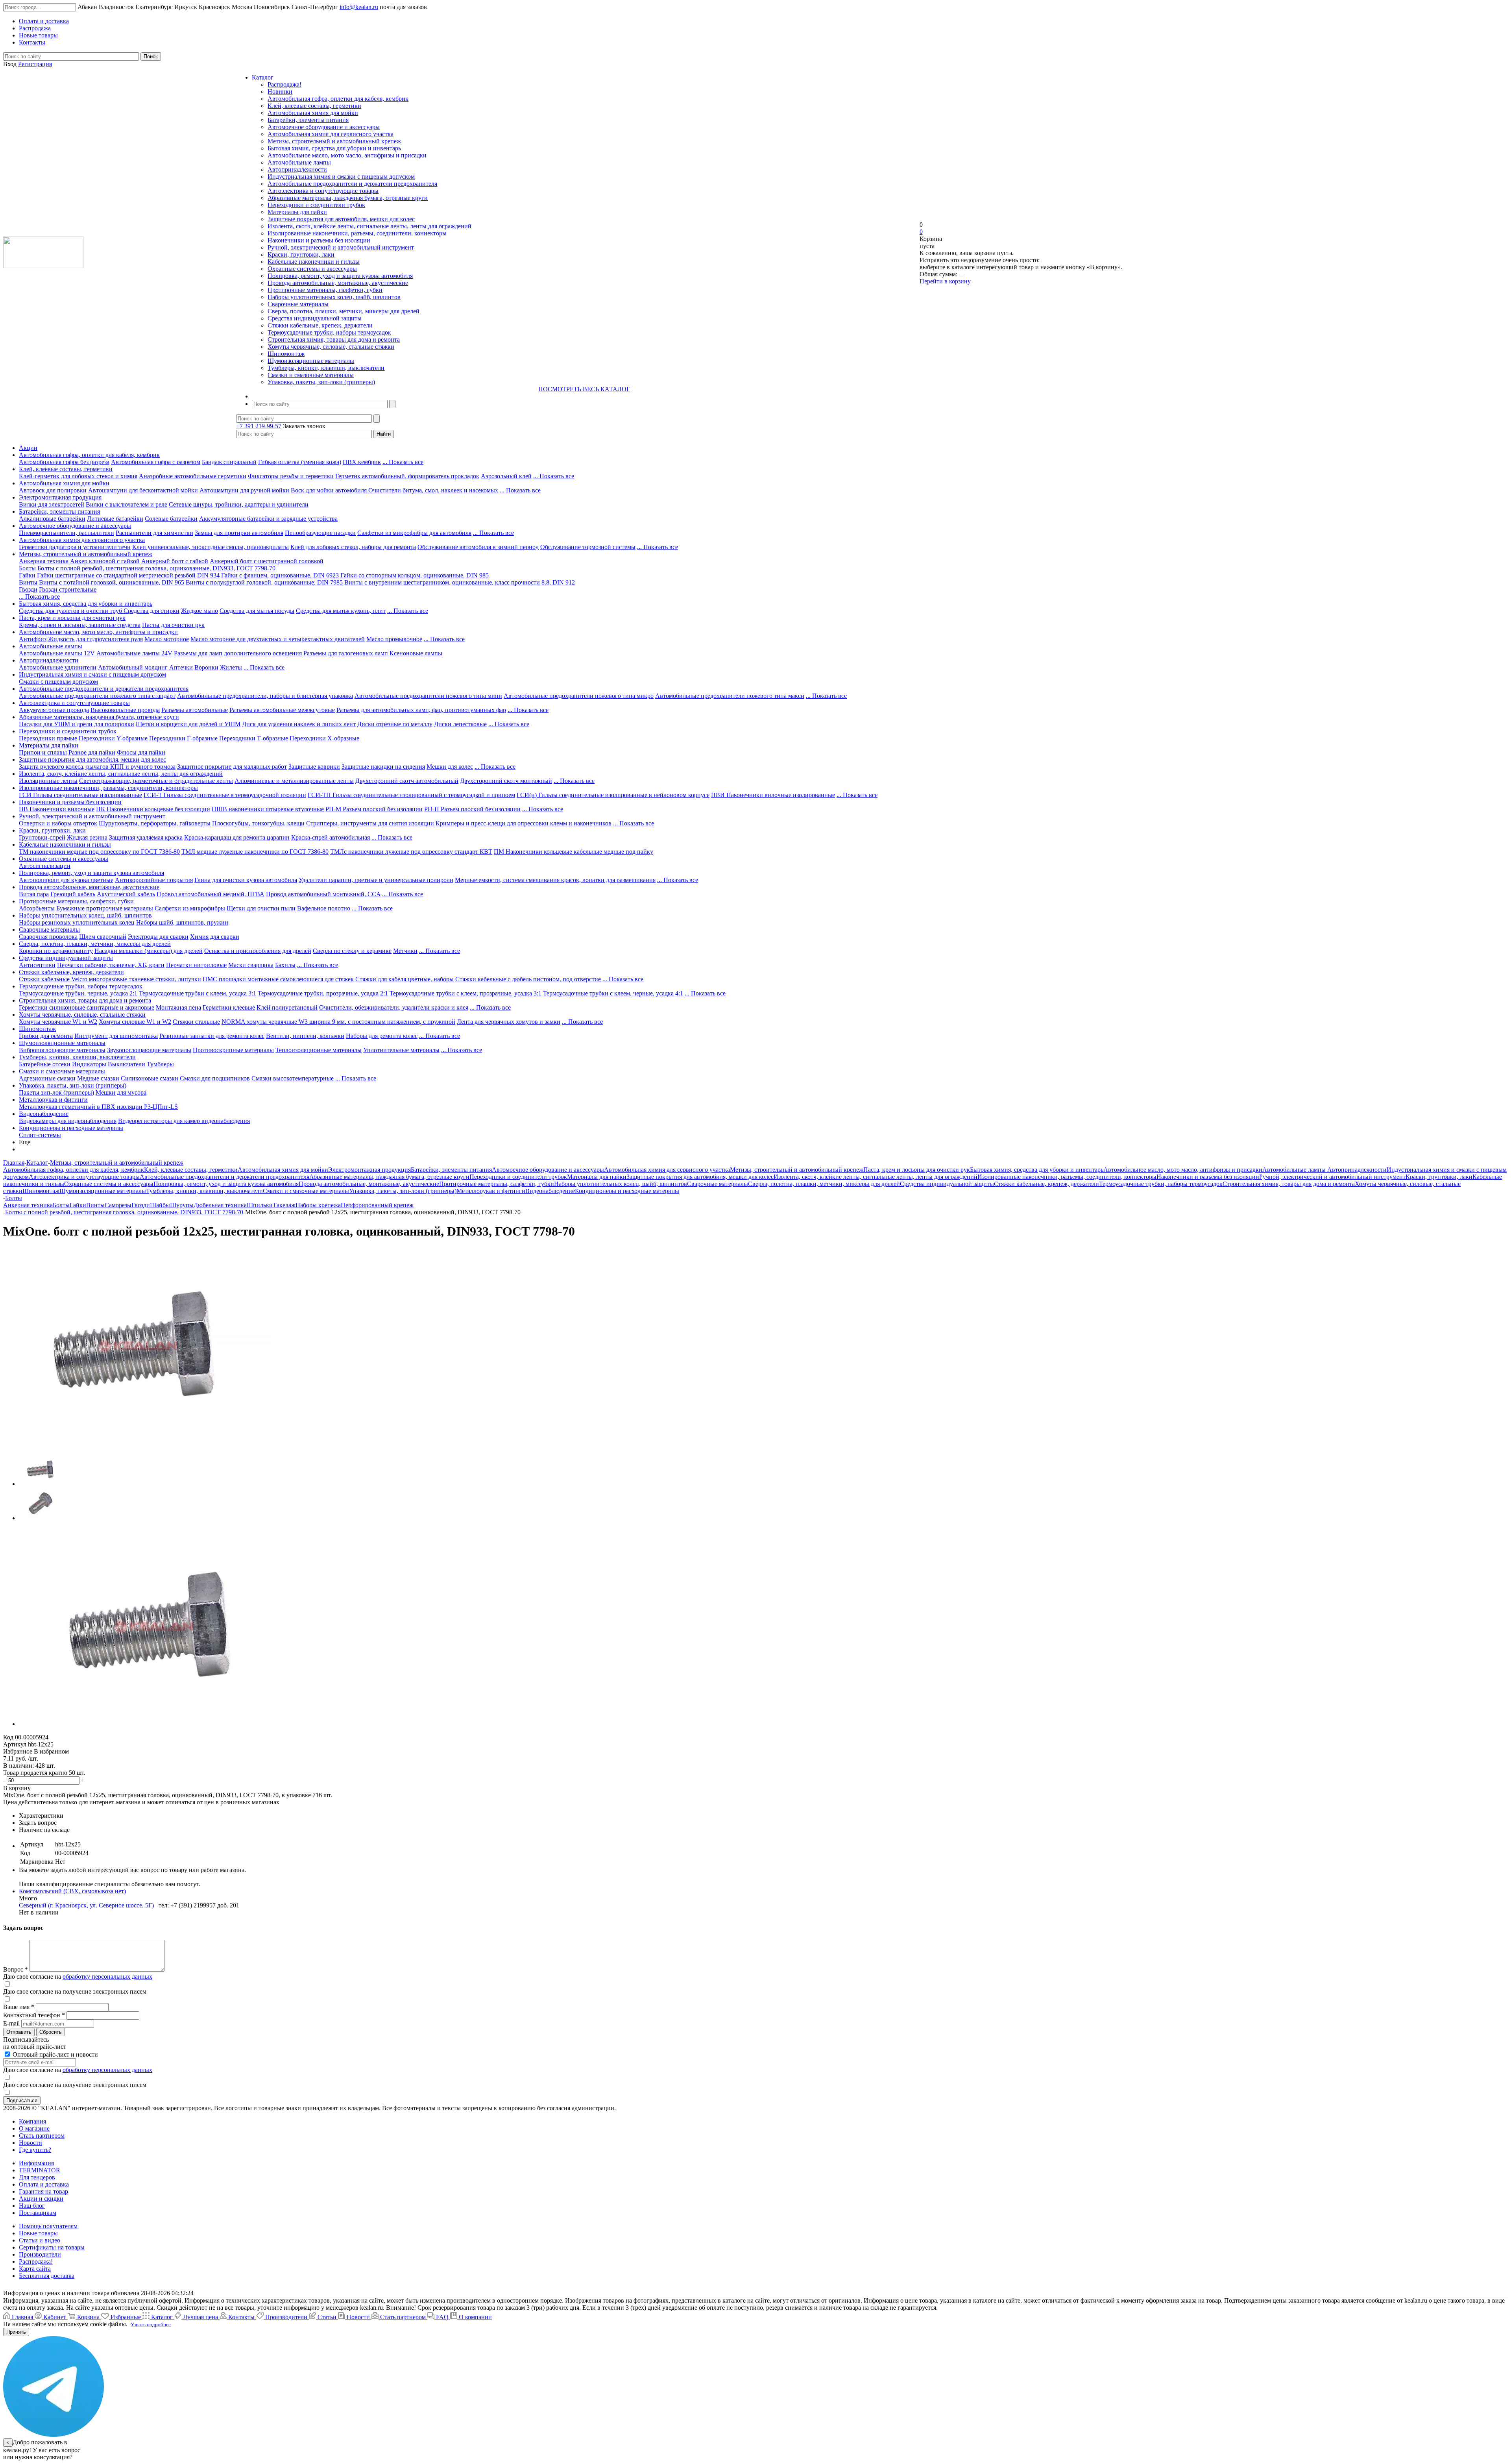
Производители (40, 2254)
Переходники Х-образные (324, 738)
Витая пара (34, 894)
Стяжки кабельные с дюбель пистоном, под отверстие (528, 979)
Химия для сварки (215, 937)
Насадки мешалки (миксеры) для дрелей (149, 951)
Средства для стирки (151, 611)
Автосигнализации (45, 866)
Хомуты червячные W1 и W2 (58, 1022)
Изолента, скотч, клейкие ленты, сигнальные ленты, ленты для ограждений (369, 226)
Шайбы (160, 1205)
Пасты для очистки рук (173, 625)
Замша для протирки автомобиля (239, 533)
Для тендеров (37, 2177)
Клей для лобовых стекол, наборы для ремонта (353, 547)
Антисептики (37, 965)
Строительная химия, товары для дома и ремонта (334, 339)
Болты (27, 568)
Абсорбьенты (37, 908)
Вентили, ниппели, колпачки (305, 1036)
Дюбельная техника (220, 1205)
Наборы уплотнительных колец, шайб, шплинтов (334, 297)
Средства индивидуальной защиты (315, 318)
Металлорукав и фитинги (53, 1100)
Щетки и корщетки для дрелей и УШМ (188, 724)
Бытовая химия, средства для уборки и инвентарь (334, 148)
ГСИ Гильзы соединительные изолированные (80, 795)
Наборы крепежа (318, 1205)
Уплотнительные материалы (401, 1050)
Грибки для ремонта (46, 1036)
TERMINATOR (40, 2170)
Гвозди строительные (68, 589)
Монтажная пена (178, 1007)
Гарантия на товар (43, 2191)
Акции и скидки (41, 2199)
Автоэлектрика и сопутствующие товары (323, 191)
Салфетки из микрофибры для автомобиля (414, 533)
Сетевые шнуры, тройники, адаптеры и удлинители (239, 504)
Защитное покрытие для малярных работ (232, 767)
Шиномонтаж (286, 354)
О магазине (34, 2128)
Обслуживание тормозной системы (588, 547)
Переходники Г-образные (183, 738)
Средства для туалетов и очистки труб (71, 611)
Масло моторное (167, 639)
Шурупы (182, 1205)
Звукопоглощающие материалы (149, 1050)
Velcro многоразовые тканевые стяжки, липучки (136, 979)
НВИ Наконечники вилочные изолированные (773, 795)
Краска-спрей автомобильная (331, 837)
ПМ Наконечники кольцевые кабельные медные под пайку (574, 852)
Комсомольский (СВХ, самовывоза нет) (72, 1891)
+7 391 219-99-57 (259, 426)
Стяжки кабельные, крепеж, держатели (320, 325)
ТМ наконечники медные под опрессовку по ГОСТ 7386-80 (99, 852)
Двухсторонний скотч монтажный (506, 781)
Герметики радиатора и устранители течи (75, 547)
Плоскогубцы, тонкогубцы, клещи (258, 823)
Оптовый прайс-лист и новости (54, 2054)
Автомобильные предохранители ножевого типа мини (428, 696)
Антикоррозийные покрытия (154, 880)
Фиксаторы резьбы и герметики (291, 476)
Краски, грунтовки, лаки (301, 254)
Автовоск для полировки (53, 490)
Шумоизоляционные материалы (311, 361)
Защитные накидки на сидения (383, 767)
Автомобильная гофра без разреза (64, 462)
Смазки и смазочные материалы (311, 375)
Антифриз (33, 639)
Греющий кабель (73, 894)
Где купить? (35, 2150)
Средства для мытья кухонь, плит (341, 611)
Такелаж (284, 1205)
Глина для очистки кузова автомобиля (246, 880)
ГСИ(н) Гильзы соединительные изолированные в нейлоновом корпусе (613, 795)
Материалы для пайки (297, 212)
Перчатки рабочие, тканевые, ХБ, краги (111, 965)
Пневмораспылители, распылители (66, 533)
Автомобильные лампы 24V (134, 653)
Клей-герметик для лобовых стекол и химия (78, 476)
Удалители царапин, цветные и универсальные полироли (376, 880)
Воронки (206, 667)
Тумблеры (160, 1064)
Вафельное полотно (324, 908)
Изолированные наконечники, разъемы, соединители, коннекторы (357, 233)
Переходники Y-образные (113, 738)
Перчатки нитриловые (196, 965)
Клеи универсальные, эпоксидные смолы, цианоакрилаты (211, 547)
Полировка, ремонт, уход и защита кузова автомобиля (340, 276)
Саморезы (118, 1205)
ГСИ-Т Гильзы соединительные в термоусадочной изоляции (225, 795)
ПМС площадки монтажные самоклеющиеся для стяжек (278, 979)
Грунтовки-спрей (42, 837)
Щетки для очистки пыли (261, 908)
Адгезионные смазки (47, 1078)
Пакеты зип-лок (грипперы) (56, 1092)
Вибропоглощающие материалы (62, 1050)
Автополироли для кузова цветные (66, 880)
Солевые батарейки (171, 519)
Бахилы (285, 965)
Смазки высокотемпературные (293, 1078)
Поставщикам (38, 2213)
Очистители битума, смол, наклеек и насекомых (433, 490)
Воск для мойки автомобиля (329, 490)
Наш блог (32, 2206)
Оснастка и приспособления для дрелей (258, 951)
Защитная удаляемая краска (146, 837)
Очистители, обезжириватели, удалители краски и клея (394, 1007)
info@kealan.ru (359, 7)
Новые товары (38, 2233)
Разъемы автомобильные (195, 710)
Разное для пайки (92, 752)
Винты (28, 582)
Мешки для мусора (121, 1092)
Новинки (280, 92)
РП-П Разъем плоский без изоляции (472, 809)
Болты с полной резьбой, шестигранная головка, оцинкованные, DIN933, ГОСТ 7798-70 (156, 568)
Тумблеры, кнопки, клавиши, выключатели (326, 368)
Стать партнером (42, 2136)
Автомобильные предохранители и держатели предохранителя (352, 184)
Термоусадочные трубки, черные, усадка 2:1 (78, 993)
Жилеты (231, 667)
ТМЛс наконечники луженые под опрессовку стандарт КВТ (411, 852)
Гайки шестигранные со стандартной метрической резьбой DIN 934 (128, 575)
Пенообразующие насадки (320, 533)
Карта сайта (35, 2269)
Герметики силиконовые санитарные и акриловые (87, 1007)
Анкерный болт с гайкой (175, 561)
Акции (28, 448)
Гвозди (28, 589)
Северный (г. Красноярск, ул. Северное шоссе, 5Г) (86, 1905)
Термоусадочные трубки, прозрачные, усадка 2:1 (323, 993)
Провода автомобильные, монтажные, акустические (338, 283)
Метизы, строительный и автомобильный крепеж (334, 141)
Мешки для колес (450, 767)
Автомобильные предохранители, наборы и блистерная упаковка (265, 696)
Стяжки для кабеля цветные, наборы (405, 979)
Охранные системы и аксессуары (312, 269)
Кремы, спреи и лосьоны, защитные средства (80, 625)
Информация (36, 2163)
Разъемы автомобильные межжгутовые (282, 710)
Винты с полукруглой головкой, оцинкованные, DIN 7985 (264, 582)
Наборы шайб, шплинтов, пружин (182, 922)
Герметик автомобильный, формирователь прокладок (407, 476)
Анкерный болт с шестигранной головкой (267, 561)
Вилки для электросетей (52, 504)
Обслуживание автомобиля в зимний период (478, 547)
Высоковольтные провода (125, 710)
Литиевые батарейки (115, 519)
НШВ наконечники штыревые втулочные (268, 809)
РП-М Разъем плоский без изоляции (374, 809)
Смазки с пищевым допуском (58, 682)
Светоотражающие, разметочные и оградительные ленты (156, 781)
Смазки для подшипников (215, 1078)
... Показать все (403, 462)
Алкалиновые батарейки (52, 519)
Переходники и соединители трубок (316, 205)
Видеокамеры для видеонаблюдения (68, 1121)
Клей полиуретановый (287, 1007)
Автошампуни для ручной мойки (244, 490)
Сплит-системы (40, 1135)
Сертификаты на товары (52, 2247)
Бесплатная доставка (47, 2276)
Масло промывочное (394, 639)
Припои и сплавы (43, 752)
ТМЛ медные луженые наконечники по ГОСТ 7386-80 (255, 852)
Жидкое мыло (199, 611)
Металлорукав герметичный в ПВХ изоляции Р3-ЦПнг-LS (98, 1107)
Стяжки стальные (196, 1022)
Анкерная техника (44, 561)
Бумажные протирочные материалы (105, 908)
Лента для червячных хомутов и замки (509, 1022)
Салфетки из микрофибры (190, 908)
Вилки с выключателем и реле (127, 504)
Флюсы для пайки (141, 752)
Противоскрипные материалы (233, 1050)
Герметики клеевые (229, 1007)
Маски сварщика (251, 965)
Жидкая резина (87, 837)
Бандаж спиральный (229, 462)
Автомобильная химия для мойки (313, 113)
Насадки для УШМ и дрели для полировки (77, 724)
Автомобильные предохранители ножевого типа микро (579, 696)
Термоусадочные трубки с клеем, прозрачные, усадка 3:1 (465, 993)
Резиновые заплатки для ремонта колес (212, 1036)
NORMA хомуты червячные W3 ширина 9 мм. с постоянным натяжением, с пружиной (338, 1022)
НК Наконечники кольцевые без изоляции (153, 809)
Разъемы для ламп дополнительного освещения (238, 653)
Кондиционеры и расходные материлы (71, 1128)
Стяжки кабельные (44, 979)
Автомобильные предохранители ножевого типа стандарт (97, 696)
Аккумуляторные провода (54, 710)
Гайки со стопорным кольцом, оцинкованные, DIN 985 (415, 575)
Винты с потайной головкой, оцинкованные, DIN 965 (112, 582)
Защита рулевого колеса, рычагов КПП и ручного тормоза (97, 767)
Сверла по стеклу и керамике (352, 951)
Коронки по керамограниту (56, 951)
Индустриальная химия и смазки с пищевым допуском (341, 177)
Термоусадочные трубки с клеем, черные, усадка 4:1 (613, 993)
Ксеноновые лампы (416, 653)
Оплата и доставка (44, 2184)
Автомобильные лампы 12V (57, 653)
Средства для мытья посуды (257, 611)
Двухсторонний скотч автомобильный (407, 781)
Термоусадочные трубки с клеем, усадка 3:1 (198, 993)
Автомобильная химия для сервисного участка (331, 134)
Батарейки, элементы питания (308, 120)
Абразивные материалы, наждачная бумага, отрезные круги (348, 198)
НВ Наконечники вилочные (57, 809)
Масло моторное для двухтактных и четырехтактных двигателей (278, 639)
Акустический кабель (126, 894)
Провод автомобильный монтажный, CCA (323, 894)
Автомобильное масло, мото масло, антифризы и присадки (347, 155)
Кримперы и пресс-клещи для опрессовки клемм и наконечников (524, 823)
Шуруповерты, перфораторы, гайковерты (155, 823)
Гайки (27, 575)
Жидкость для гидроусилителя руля (95, 639)
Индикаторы (89, 1064)
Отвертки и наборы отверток (58, 823)
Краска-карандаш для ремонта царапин (237, 837)
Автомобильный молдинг (133, 667)
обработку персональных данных (107, 1977)
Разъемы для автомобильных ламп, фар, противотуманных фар (421, 710)
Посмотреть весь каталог (584, 389)
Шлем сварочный (103, 937)
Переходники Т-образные (254, 738)
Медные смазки (98, 1078)
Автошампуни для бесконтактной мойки (143, 490)
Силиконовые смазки (150, 1078)
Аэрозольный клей (506, 476)
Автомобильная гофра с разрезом (156, 462)
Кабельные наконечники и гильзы (314, 262)
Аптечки (181, 667)
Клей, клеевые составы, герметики (314, 106)
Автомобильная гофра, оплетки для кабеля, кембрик (338, 99)
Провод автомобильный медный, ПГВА (211, 894)
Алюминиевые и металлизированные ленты (294, 781)
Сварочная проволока (48, 937)
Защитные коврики (314, 767)
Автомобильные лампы (299, 162)
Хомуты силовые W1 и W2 (135, 1022)
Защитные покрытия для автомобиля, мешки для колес (341, 219)
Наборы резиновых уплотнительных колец (77, 922)
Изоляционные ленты (48, 781)
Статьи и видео (40, 2240)
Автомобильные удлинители (58, 667)
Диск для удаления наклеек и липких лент (299, 724)
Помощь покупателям (48, 2226)
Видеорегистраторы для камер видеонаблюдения (184, 1121)
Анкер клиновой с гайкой (105, 561)
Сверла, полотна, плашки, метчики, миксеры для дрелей (344, 311)
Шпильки (260, 1205)
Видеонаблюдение (44, 1114)
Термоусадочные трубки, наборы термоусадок (329, 332)
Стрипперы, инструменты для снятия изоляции (370, 823)
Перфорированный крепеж (377, 1205)
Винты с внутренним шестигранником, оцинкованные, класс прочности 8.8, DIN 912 (460, 582)
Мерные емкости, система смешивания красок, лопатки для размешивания (555, 880)
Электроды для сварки (158, 937)
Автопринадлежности (297, 169)
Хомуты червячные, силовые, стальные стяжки (331, 347)
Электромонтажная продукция (60, 497)
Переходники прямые (48, 738)
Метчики (405, 951)
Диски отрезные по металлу (395, 724)
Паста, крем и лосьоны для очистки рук (72, 618)
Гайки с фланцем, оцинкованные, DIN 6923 (280, 575)
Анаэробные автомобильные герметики (193, 476)
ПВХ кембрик (362, 462)
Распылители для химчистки (154, 533)
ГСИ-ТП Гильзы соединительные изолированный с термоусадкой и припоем (411, 795)
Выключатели (127, 1064)
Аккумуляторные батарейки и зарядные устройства (268, 519)
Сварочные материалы (298, 304)
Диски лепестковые (460, 724)
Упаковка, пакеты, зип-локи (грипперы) (321, 382)
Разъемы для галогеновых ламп (346, 653)
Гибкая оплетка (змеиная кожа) (300, 462)
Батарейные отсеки (45, 1064)
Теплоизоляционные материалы (319, 1050)
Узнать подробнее (151, 2324)
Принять (16, 2332)
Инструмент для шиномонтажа (116, 1036)
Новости (30, 2143)
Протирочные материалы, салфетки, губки (325, 290)
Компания (32, 2121)
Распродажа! (284, 84)
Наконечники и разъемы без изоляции (319, 240)
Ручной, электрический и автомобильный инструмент (341, 247)
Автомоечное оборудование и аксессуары (324, 127)
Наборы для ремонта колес (382, 1036)
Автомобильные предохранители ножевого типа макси (730, 696)
